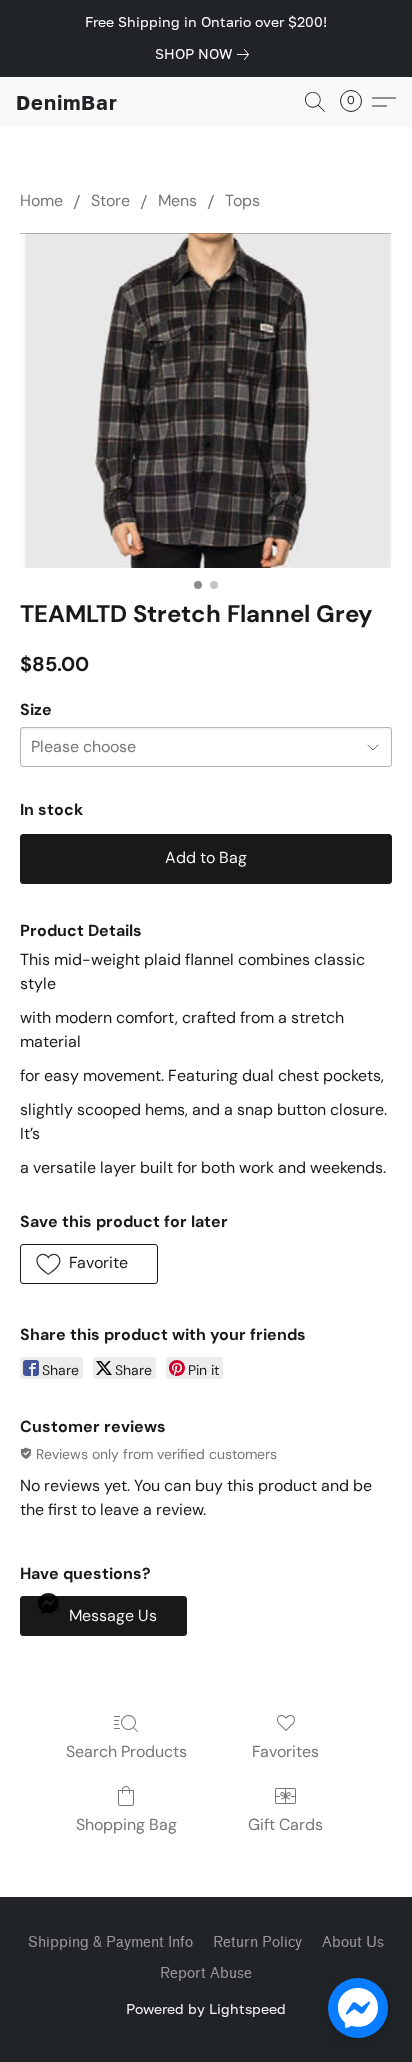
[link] (206, 54)
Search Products (126, 1751)
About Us (353, 1942)
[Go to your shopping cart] (357, 102)
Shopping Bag (126, 1824)
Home (41, 200)
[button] (67, 102)
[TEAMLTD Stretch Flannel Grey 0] (206, 400)
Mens (177, 200)
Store (110, 200)
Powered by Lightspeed (206, 2008)
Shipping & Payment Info (110, 1942)
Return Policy (257, 1942)
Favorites (285, 1751)
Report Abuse (206, 1973)
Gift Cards (285, 1824)
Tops (242, 200)
